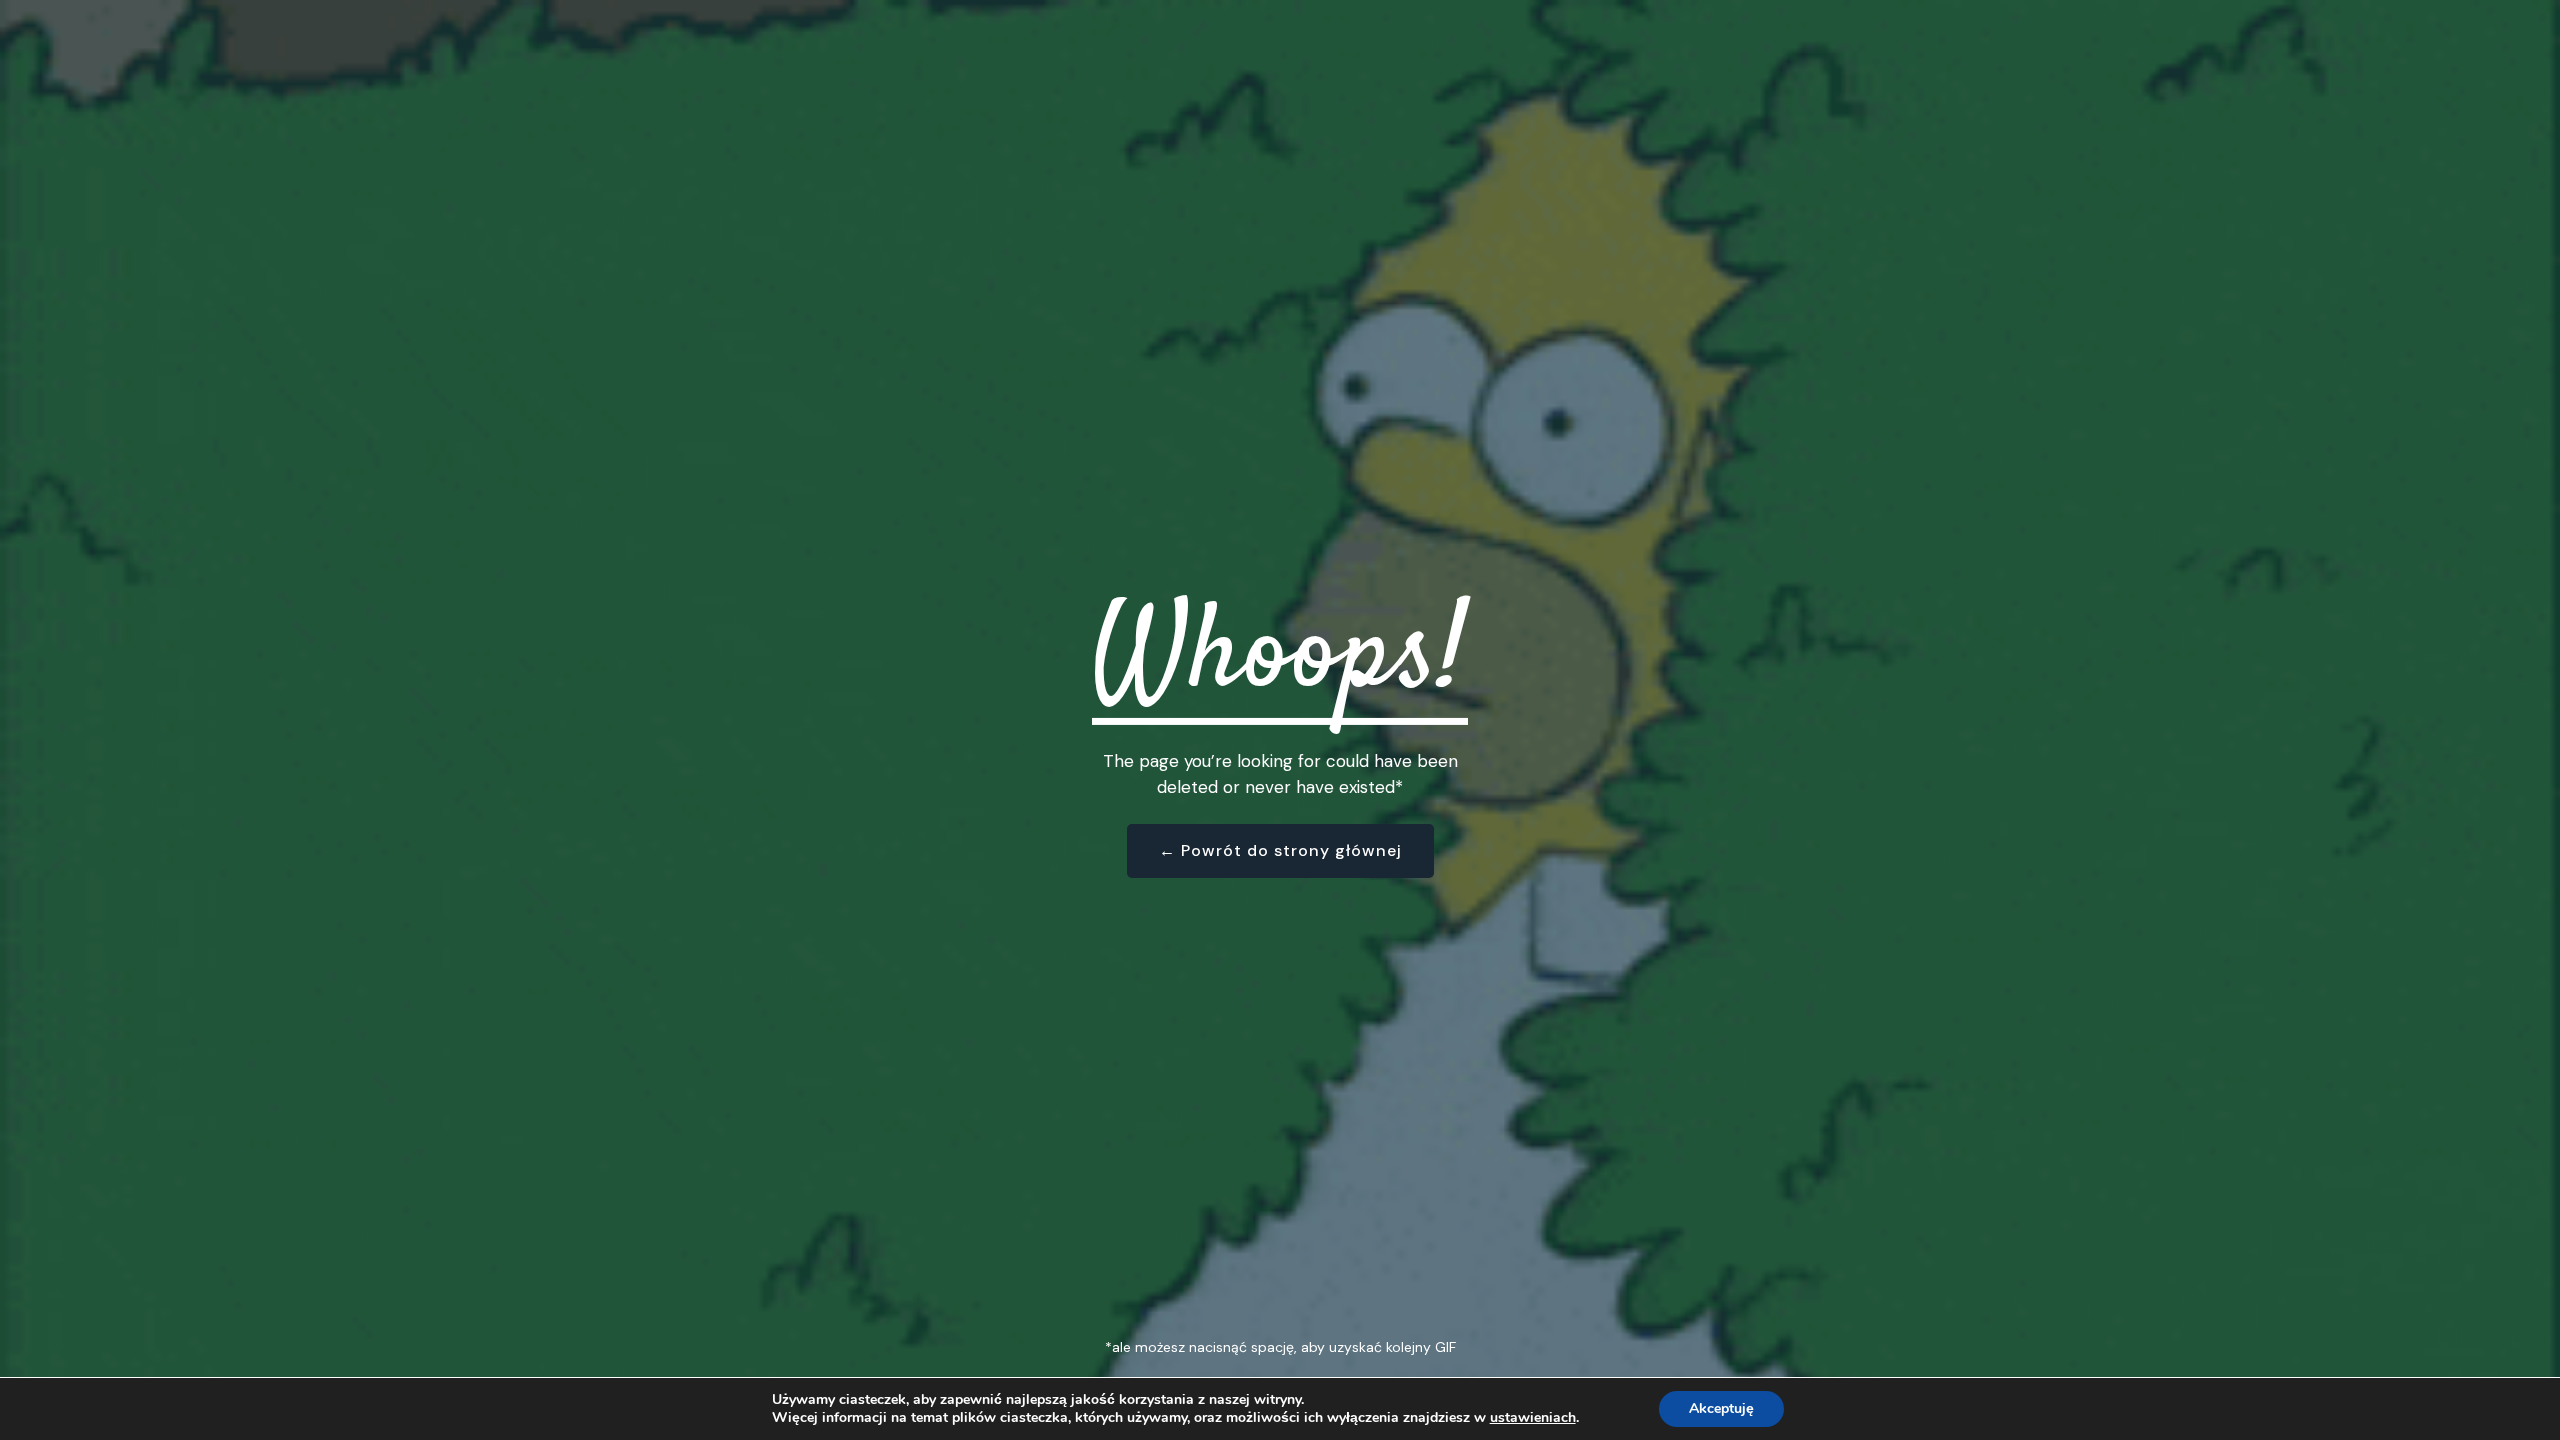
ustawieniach (1533, 1418)
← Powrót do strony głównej (1280, 850)
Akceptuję (1721, 1408)
